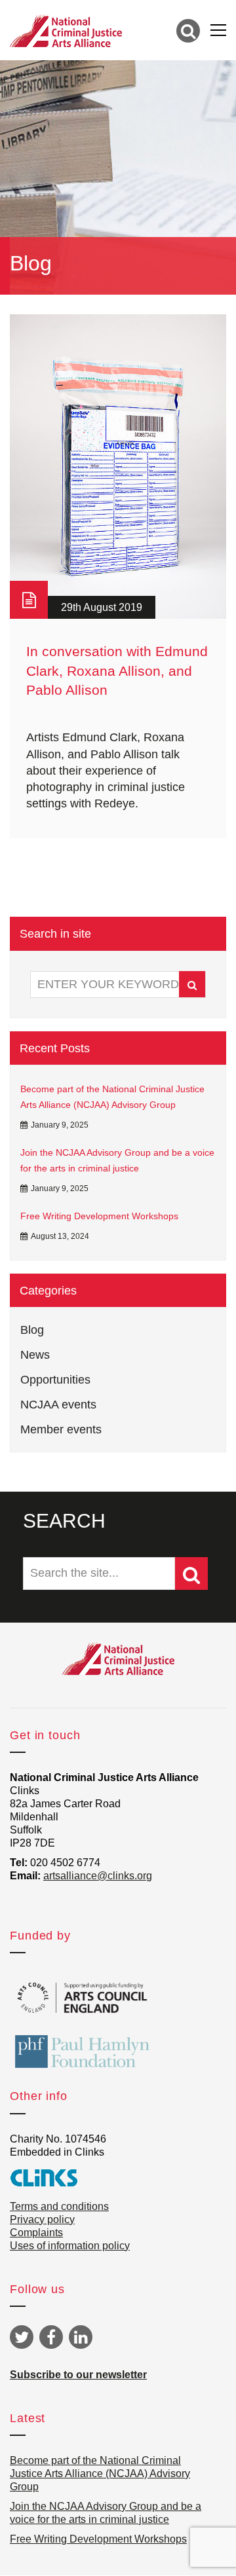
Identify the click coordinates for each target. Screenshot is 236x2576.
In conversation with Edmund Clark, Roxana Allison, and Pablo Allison (117, 671)
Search (192, 984)
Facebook (51, 2337)
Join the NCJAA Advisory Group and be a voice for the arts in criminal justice (117, 1160)
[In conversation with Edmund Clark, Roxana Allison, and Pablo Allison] (118, 467)
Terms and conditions (59, 2206)
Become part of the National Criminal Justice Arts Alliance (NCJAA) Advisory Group (112, 1097)
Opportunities (55, 1380)
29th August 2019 (102, 607)
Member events (61, 1429)
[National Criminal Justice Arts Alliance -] (66, 30)
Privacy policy (42, 2219)
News (35, 1355)
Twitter (22, 2337)
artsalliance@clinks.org (98, 1876)
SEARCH (64, 1521)
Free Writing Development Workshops (99, 1216)
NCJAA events (58, 1405)
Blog (32, 1330)
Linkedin (81, 2337)
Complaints (36, 2233)
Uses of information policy (70, 2246)
